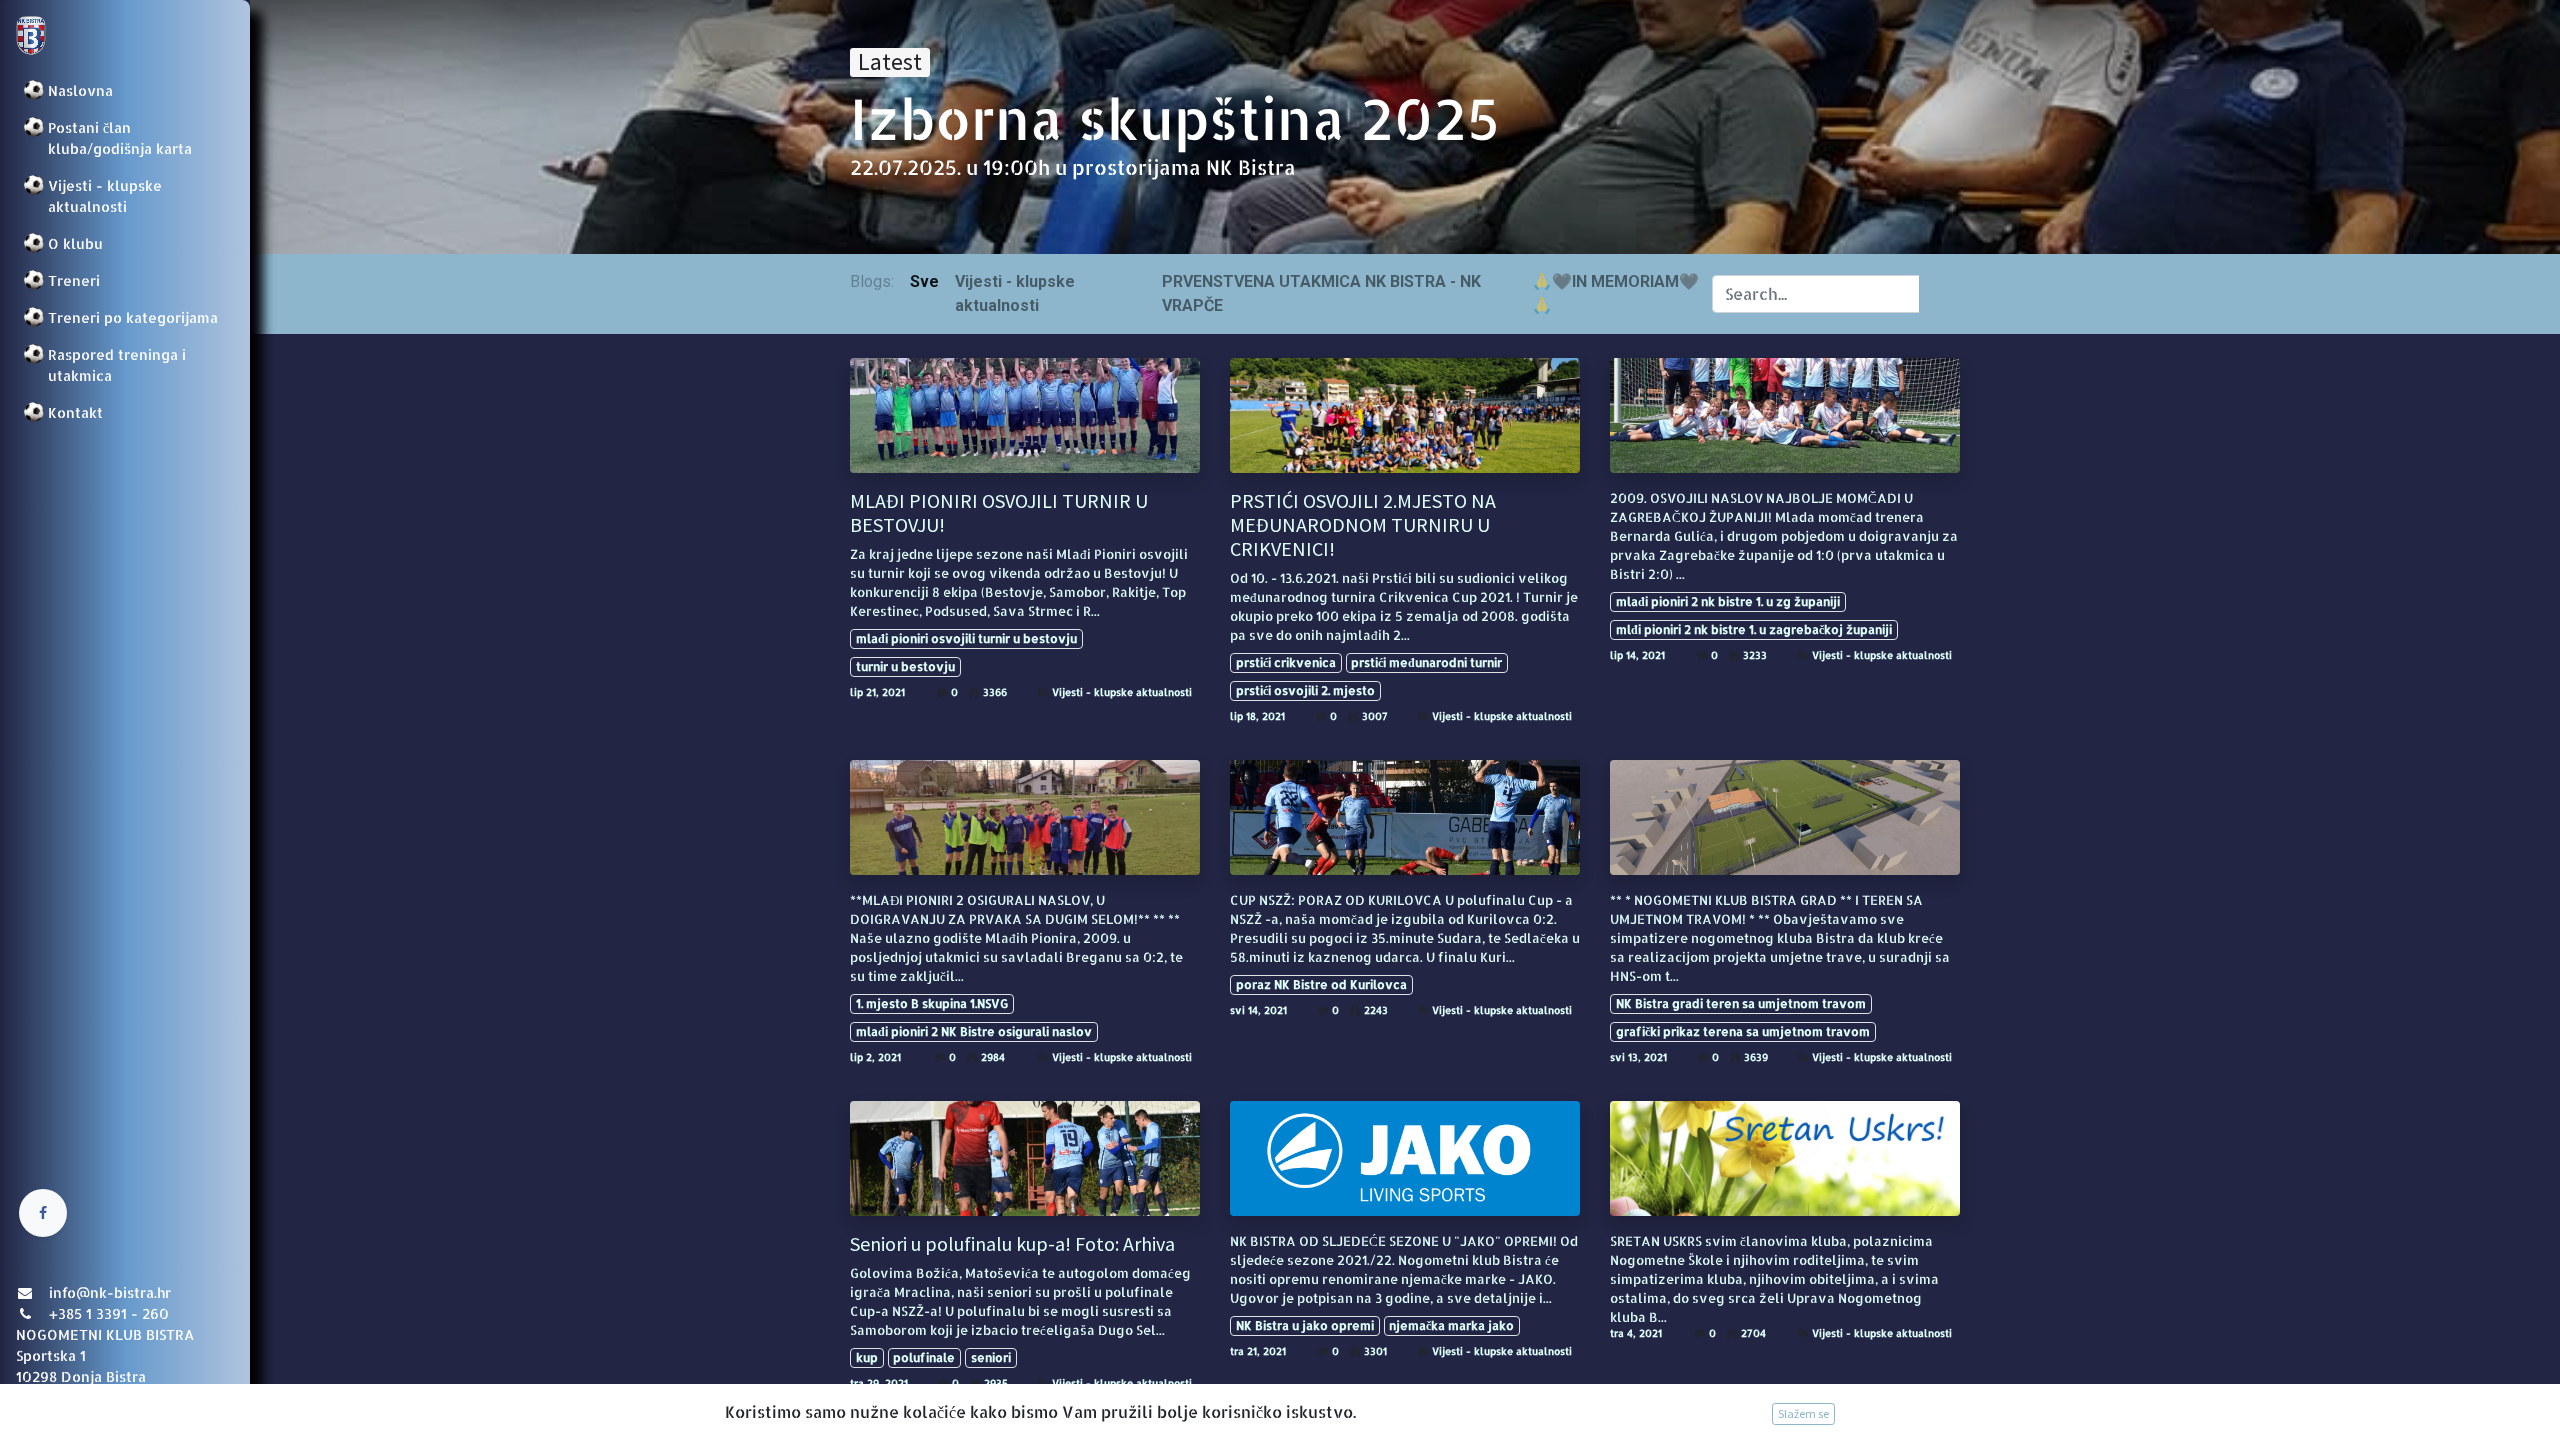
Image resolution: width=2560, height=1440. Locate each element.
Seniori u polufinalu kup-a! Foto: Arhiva (1012, 1244)
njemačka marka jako (1451, 1325)
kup (867, 1357)
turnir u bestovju (905, 666)
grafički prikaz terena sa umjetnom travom (1743, 1031)
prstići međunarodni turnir (1426, 662)
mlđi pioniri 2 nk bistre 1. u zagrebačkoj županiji (1754, 629)
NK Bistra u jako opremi (1305, 1325)
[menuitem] (125, 90)
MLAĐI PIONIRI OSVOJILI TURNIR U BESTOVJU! (999, 513)
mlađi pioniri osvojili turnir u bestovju (966, 638)
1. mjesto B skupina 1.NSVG (932, 1003)
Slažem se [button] (1803, 1413)
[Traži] (1939, 294)
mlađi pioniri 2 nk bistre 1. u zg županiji (1728, 601)
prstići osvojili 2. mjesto (1305, 690)
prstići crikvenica (1286, 662)
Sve (924, 281)
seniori (991, 1357)
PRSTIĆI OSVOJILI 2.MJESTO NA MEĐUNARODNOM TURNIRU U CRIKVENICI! (1363, 525)
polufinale (924, 1357)
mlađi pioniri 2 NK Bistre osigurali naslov (974, 1031)
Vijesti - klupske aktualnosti (1122, 692)
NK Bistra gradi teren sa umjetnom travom (1741, 1003)
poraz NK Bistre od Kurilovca (1321, 984)
